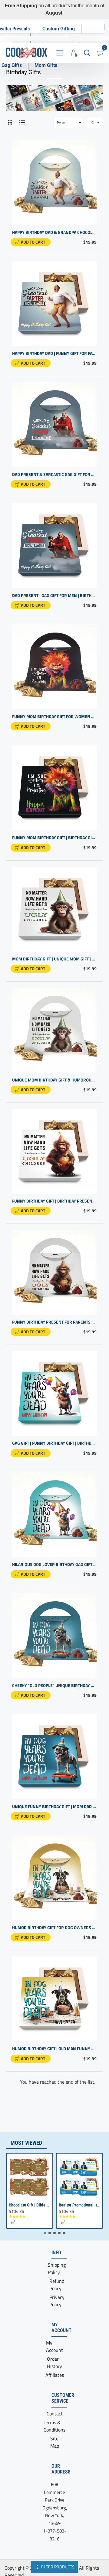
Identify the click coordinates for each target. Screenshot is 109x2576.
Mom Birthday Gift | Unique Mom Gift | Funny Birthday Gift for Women (54, 959)
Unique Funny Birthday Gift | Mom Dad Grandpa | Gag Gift (54, 1807)
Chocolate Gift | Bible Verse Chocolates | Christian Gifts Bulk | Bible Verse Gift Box (30, 2205)
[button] (31, 242)
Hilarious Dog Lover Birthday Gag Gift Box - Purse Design (54, 1565)
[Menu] (60, 53)
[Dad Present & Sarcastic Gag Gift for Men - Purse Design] (54, 425)
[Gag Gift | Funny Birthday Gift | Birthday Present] (54, 1393)
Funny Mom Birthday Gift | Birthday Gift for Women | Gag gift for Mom (54, 838)
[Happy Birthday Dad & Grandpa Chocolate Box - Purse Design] (54, 183)
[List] (22, 122)
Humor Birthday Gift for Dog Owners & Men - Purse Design (54, 1928)
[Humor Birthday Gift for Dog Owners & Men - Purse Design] (54, 1878)
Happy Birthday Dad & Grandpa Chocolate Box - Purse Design (54, 233)
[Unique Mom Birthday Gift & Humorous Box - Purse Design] (54, 1030)
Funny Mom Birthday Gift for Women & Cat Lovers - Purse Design (54, 717)
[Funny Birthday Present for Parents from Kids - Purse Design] (54, 1272)
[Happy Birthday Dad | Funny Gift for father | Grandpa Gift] (54, 304)
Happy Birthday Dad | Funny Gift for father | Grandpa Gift (54, 354)
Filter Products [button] (58, 2567)
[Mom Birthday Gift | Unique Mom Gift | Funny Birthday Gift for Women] (54, 909)
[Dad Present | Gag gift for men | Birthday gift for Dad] (54, 546)
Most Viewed (26, 2143)
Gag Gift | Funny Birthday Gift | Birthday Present (54, 1443)
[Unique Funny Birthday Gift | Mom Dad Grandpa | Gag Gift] (54, 1757)
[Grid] (10, 122)
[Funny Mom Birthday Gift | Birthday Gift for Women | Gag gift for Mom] (54, 788)
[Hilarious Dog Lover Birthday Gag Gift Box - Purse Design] (54, 1515)
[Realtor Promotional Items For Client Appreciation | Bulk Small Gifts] (79, 2177)
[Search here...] (87, 53)
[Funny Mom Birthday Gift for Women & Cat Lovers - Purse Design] (54, 667)
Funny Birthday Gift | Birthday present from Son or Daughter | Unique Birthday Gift (54, 1201)
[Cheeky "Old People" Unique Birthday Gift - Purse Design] (54, 1636)
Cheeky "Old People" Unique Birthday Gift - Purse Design (54, 1686)
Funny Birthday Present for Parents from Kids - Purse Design (54, 1322)
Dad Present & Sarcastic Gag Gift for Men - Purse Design (54, 475)
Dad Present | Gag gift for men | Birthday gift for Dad (54, 596)
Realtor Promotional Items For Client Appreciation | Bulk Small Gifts (79, 2205)
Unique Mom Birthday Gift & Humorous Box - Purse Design (54, 1080)
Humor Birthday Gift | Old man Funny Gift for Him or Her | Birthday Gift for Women (54, 2049)
